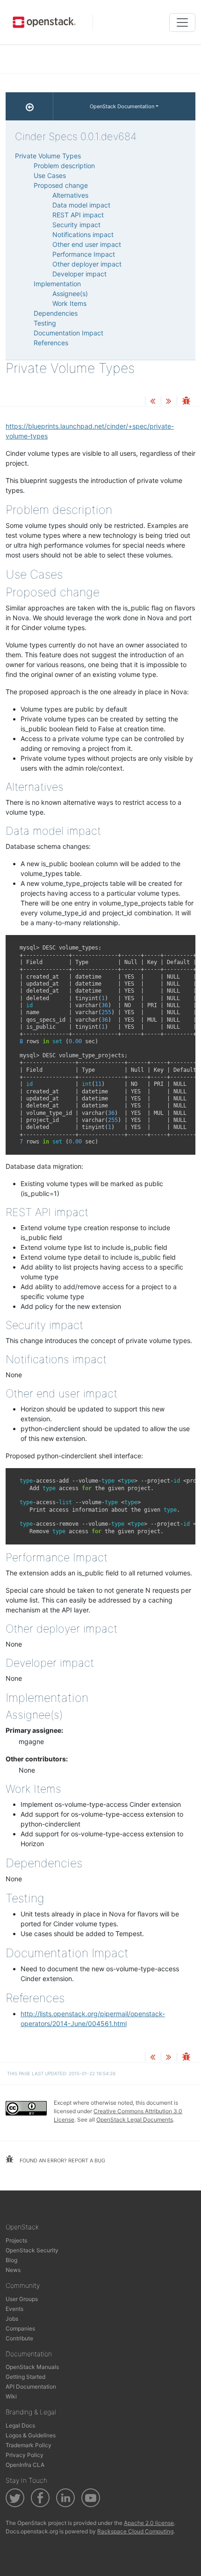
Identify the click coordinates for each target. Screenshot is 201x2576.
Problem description (64, 166)
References (51, 343)
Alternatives (70, 195)
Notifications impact (83, 234)
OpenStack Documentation (122, 106)
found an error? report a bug (62, 2160)
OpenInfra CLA (25, 2465)
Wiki (11, 2396)
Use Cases (50, 175)
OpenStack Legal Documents (135, 2119)
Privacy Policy (25, 2455)
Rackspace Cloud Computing (135, 2531)
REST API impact (78, 215)
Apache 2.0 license (149, 2523)
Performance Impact (84, 254)
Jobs (12, 2319)
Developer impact (79, 274)
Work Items (69, 303)
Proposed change (61, 185)
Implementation (57, 284)
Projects (16, 2240)
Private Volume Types (48, 156)
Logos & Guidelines (31, 2435)
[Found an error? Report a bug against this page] (186, 402)
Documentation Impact (68, 333)
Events (14, 2309)
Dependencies (56, 313)
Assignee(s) (70, 293)
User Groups (22, 2299)
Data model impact (81, 205)
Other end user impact (87, 244)
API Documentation (31, 2387)
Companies (20, 2328)
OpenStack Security (32, 2250)
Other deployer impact (87, 264)
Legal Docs (20, 2425)
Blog (11, 2260)
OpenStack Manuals (32, 2367)
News (13, 2270)
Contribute (19, 2338)
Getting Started (25, 2377)
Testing (45, 323)
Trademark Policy (29, 2445)
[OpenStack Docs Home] (29, 106)
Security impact (76, 225)
